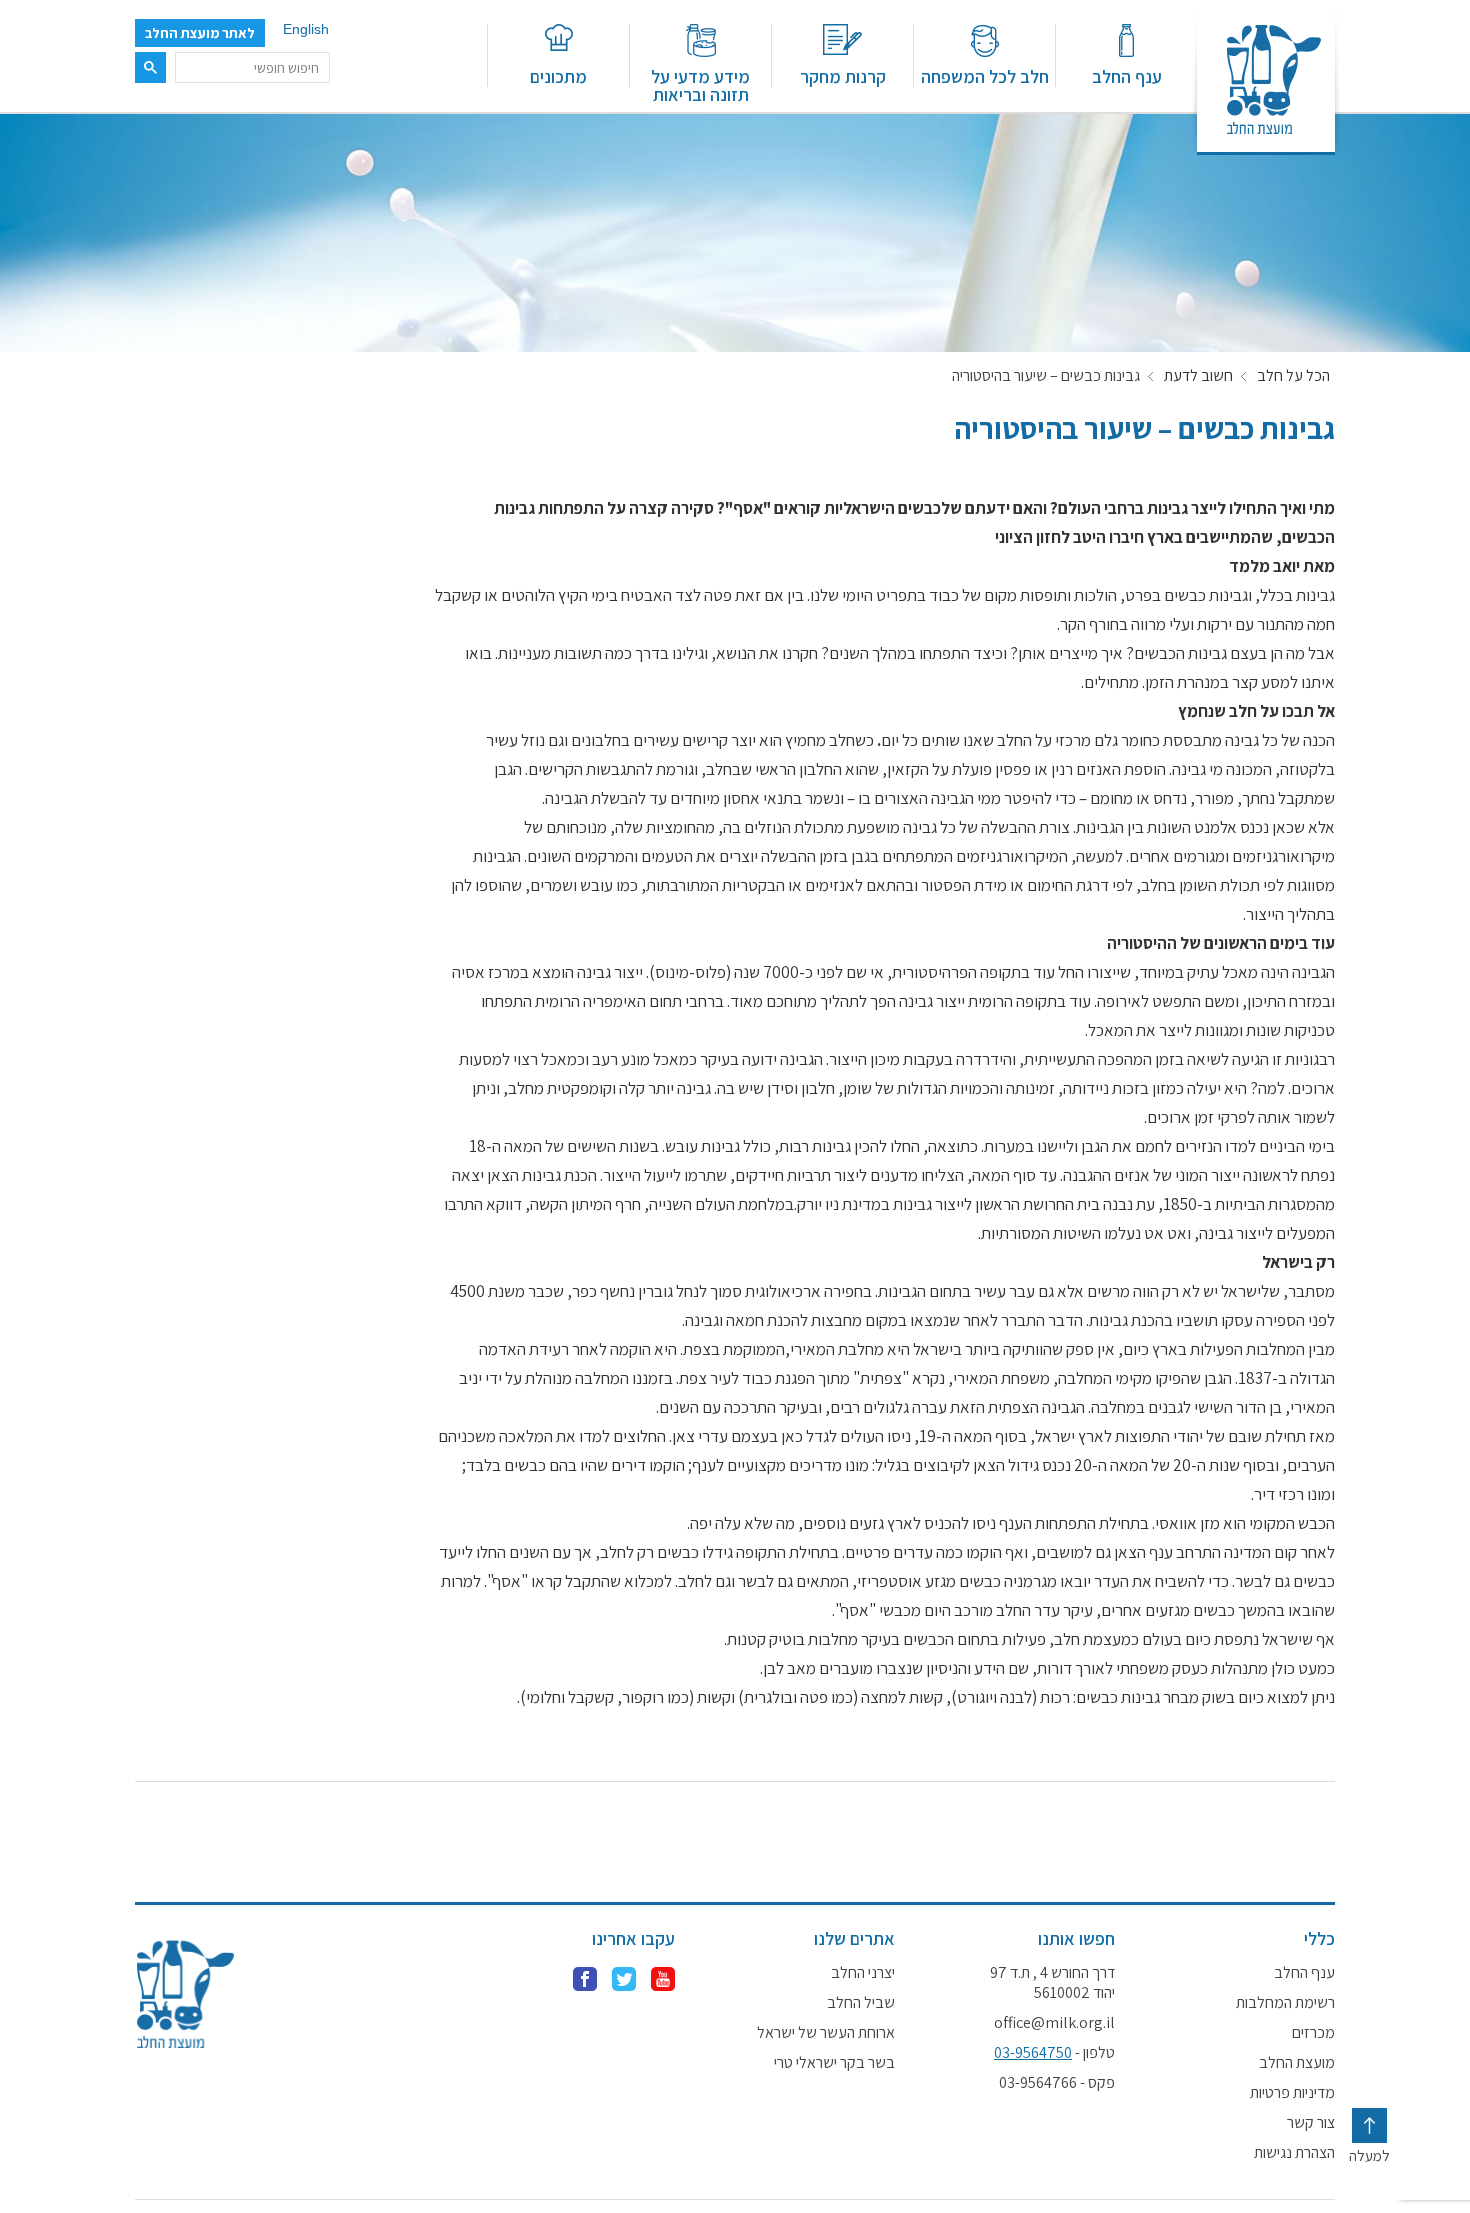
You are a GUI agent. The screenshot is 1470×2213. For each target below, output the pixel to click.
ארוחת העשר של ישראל (826, 2033)
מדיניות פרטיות (1292, 2093)
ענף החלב (1127, 75)
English (306, 29)
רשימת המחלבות (1285, 2003)
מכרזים (1313, 2033)
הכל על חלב (1293, 376)
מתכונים (558, 75)
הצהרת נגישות (1294, 2153)
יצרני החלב (863, 1973)
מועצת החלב (1297, 2063)
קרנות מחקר (843, 75)
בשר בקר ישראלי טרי (834, 2063)
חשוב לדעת (1198, 376)
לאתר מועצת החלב (200, 33)
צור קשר (1311, 2123)
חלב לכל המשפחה (985, 75)
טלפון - (1054, 2053)
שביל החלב (861, 2003)
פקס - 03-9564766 (1057, 2083)
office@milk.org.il (1054, 2023)
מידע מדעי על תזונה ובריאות (700, 84)
